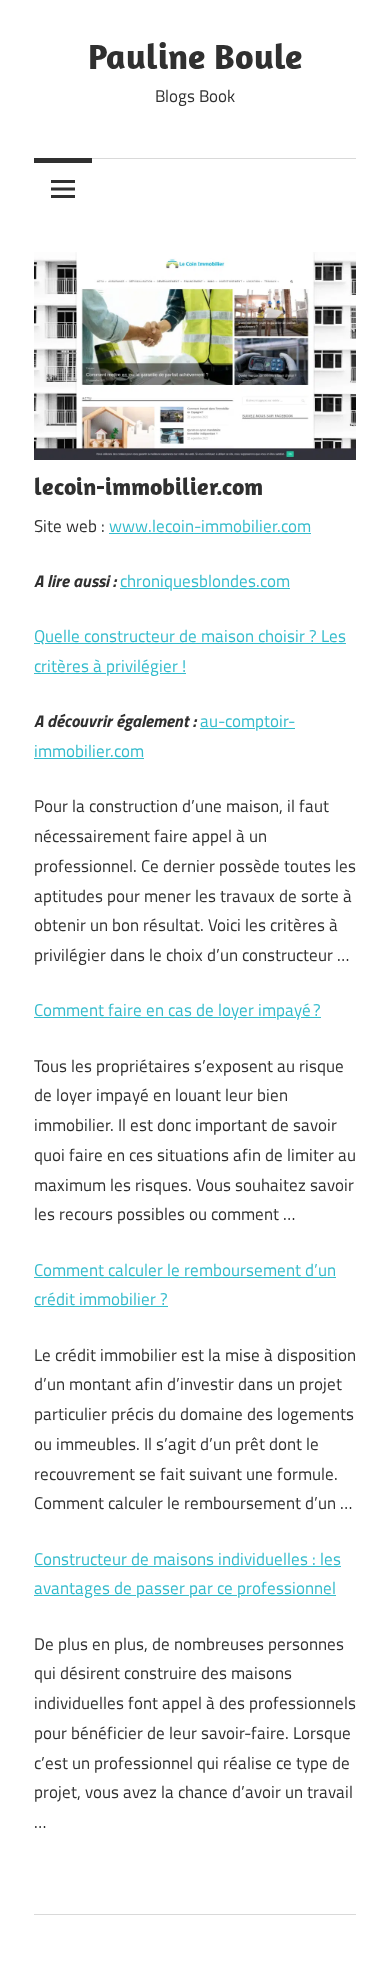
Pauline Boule (195, 55)
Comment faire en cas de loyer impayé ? (177, 1010)
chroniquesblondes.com (205, 581)
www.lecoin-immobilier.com (210, 526)
